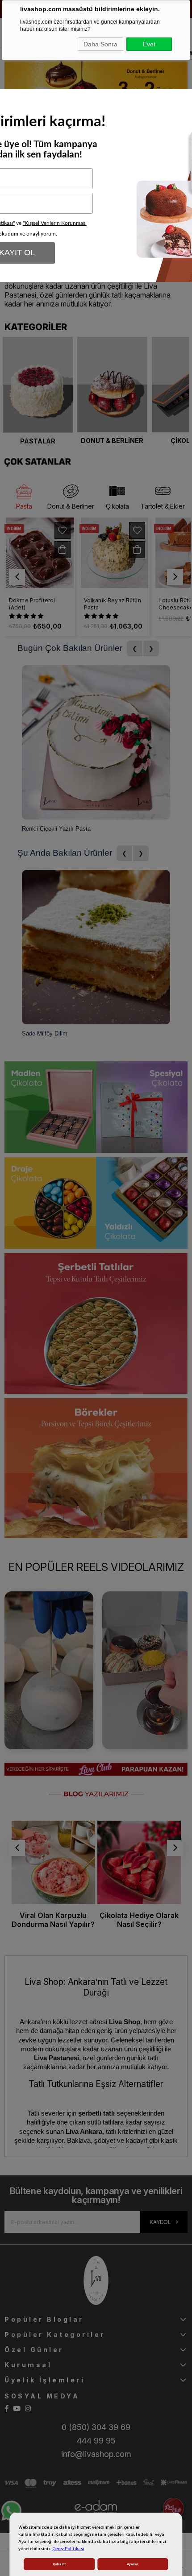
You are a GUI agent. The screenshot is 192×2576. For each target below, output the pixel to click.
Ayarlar (132, 2564)
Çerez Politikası (68, 2549)
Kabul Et (59, 2564)
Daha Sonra (100, 44)
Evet (149, 44)
